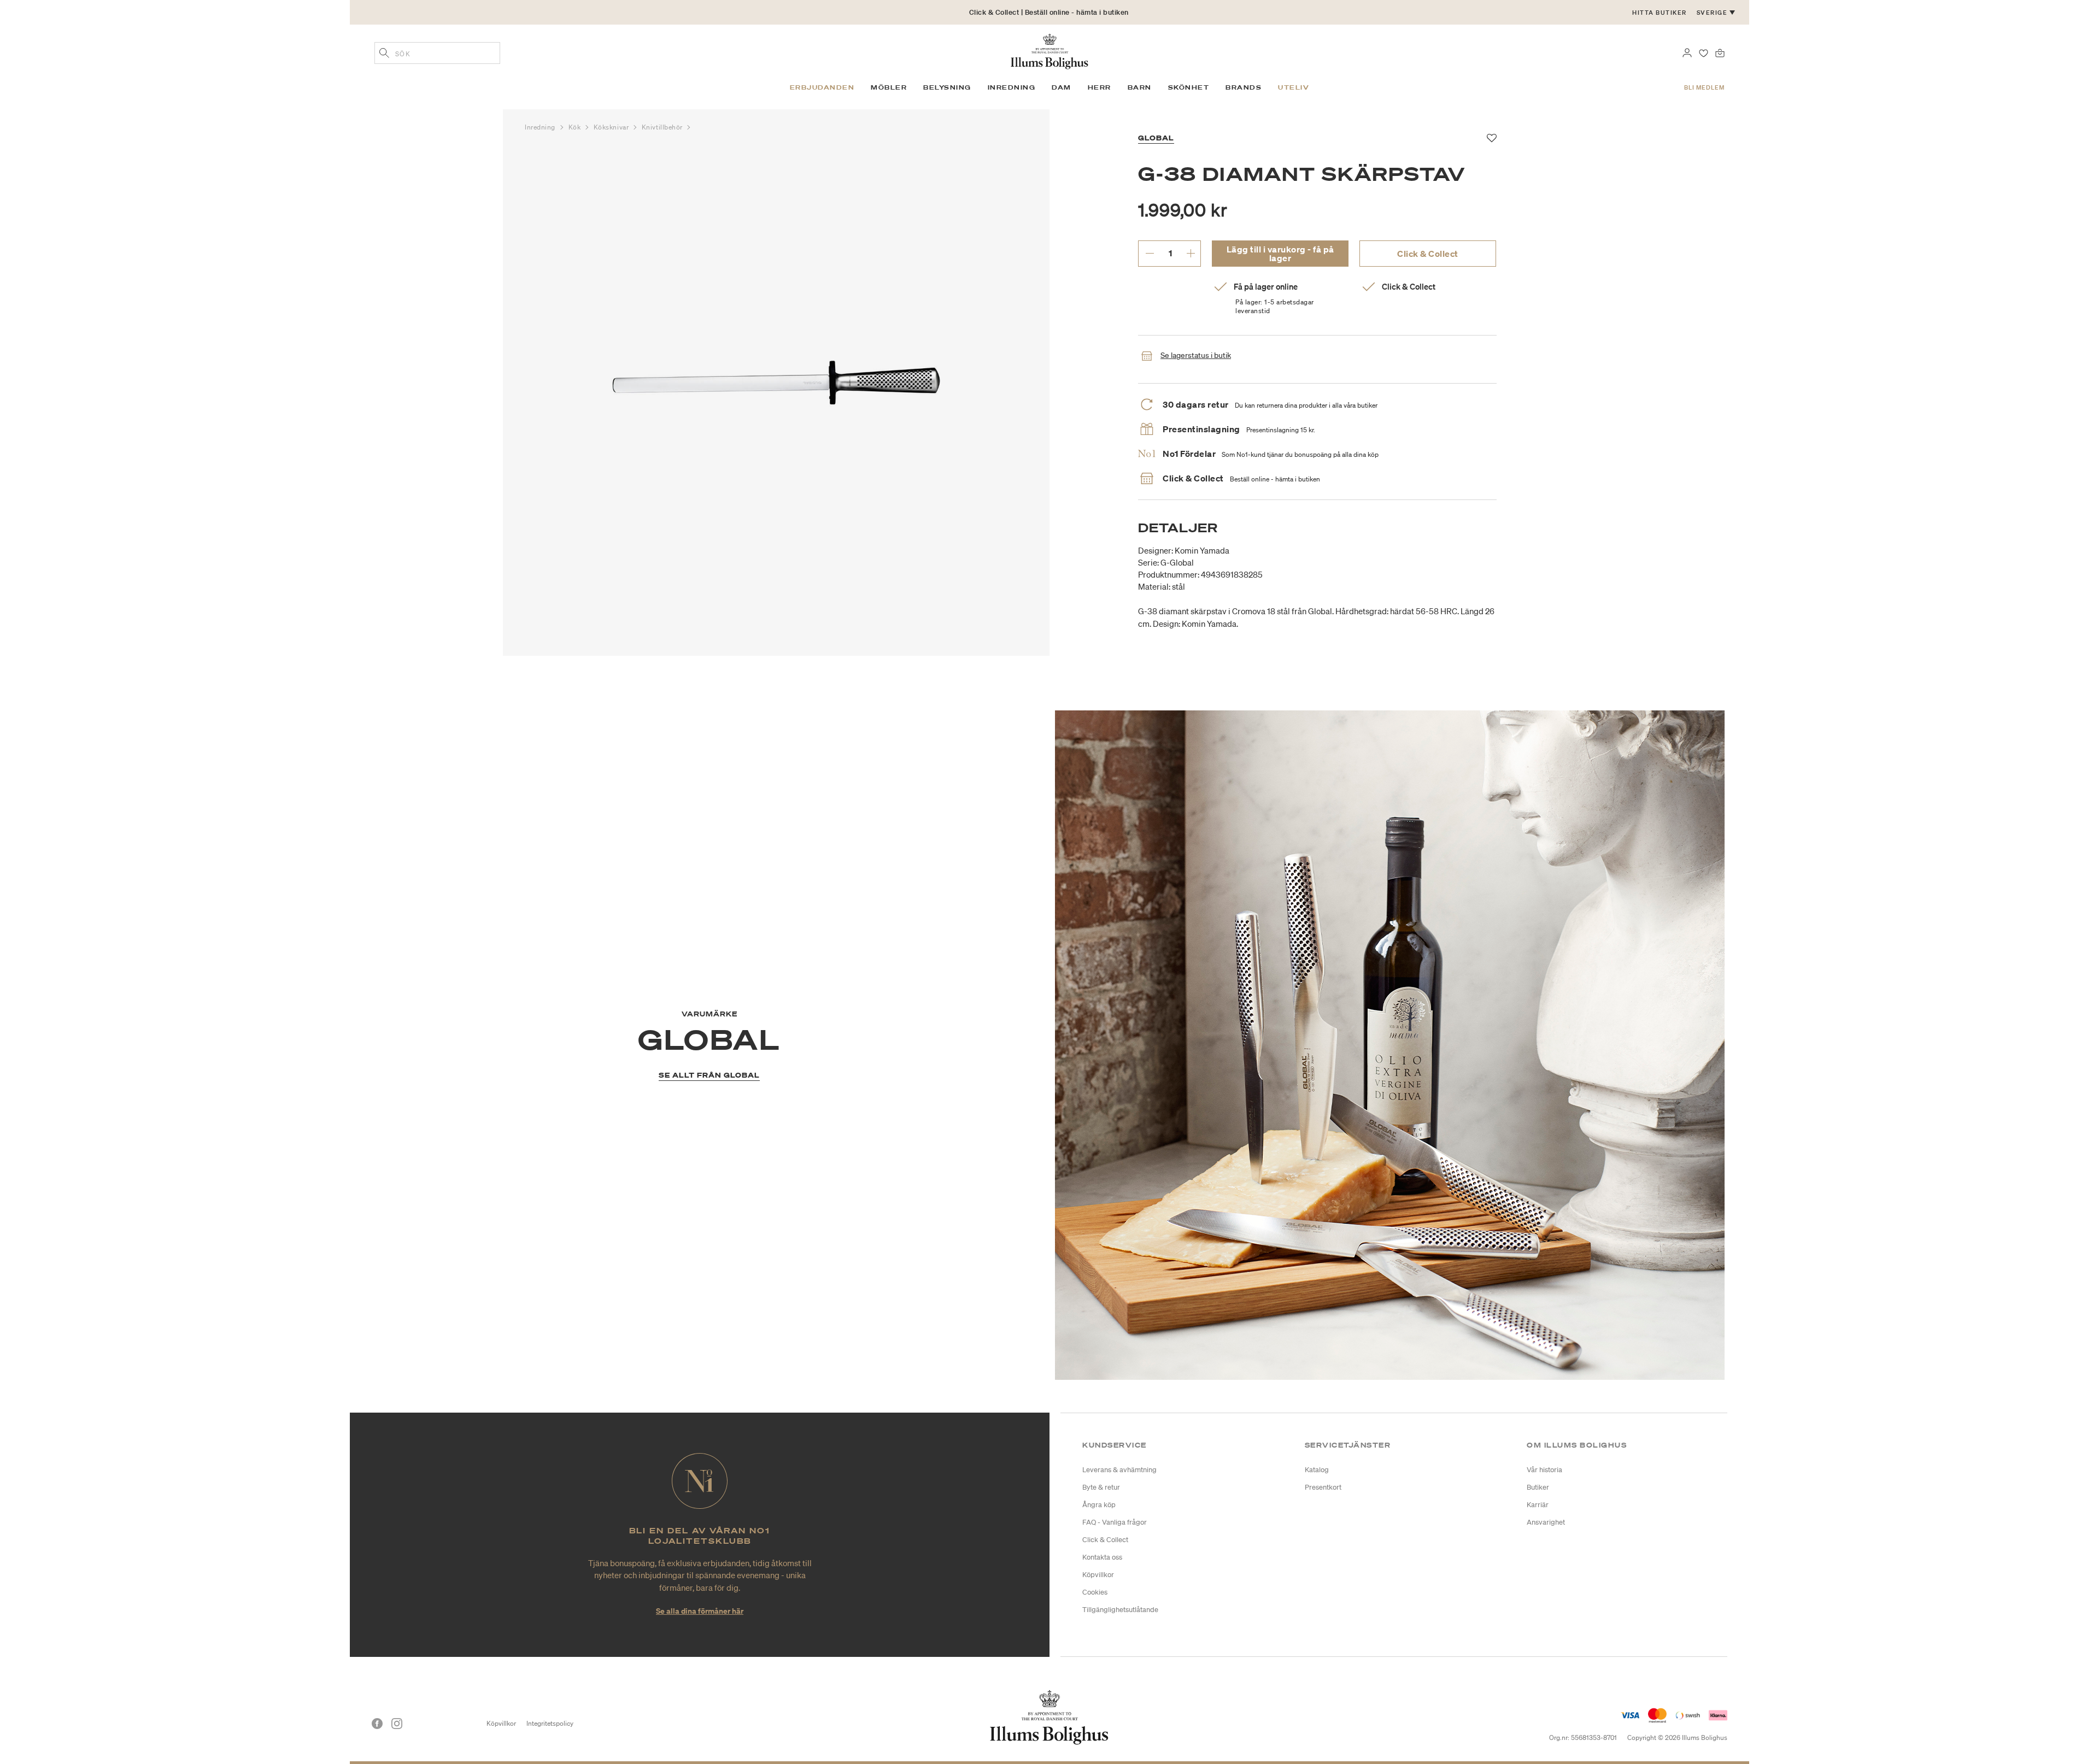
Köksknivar (612, 127)
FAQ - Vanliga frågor (1115, 1522)
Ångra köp (1099, 1505)
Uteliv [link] (1294, 87)
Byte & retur (1101, 1487)
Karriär (1538, 1505)
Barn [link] (1140, 87)
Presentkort (1323, 1487)
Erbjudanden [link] (822, 87)
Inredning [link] (1012, 87)
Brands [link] (1244, 87)
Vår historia (1544, 1470)
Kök (576, 127)
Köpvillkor (1098, 1575)
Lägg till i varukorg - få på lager (1280, 254)
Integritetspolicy (550, 1723)
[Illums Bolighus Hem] (1049, 50)
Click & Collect (1428, 254)
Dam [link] (1062, 87)
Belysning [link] (947, 87)
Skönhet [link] (1189, 87)
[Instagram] (397, 1724)
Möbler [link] (889, 87)
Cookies (1095, 1592)
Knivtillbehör (663, 127)
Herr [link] (1100, 87)
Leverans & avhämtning (1119, 1470)
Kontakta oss (1102, 1557)
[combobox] (437, 53)
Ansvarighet (1546, 1522)
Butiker (1538, 1487)
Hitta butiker (1660, 13)
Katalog (1317, 1470)
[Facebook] (377, 1724)
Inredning (541, 127)
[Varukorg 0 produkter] (1720, 52)
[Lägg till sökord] (384, 54)
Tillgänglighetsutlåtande (1120, 1610)
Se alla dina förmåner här (700, 1611)
